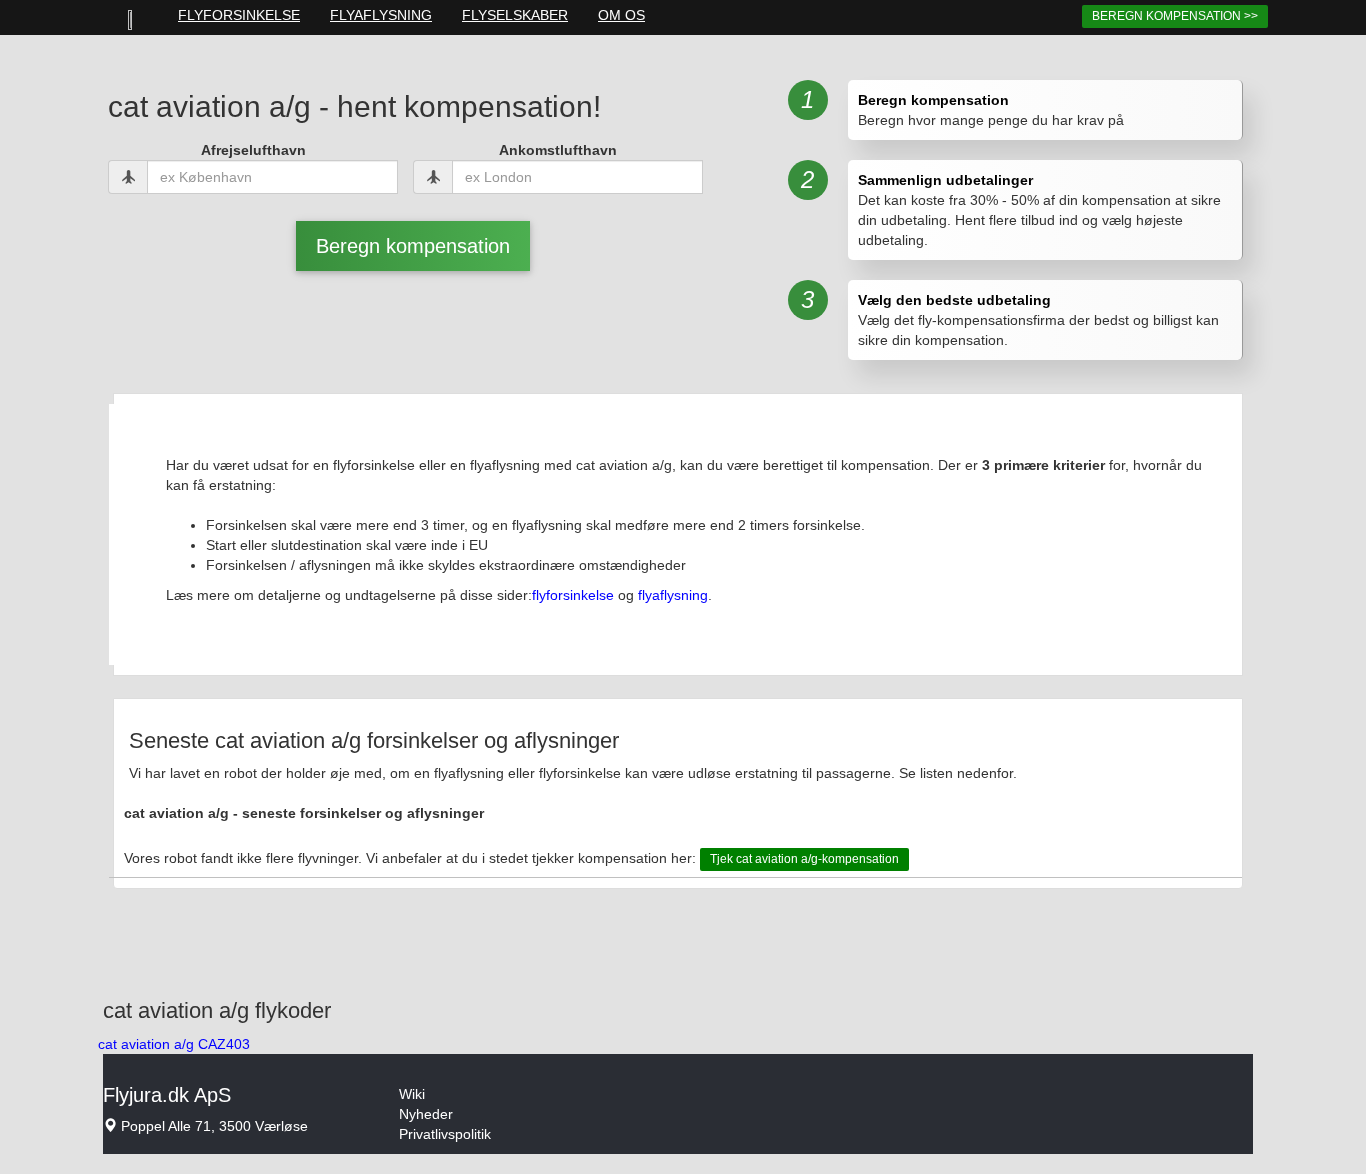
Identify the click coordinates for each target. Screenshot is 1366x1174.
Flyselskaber (515, 15)
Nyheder (426, 1114)
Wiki (412, 1094)
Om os (621, 15)
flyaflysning (673, 595)
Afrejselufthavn (253, 150)
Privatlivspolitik (445, 1134)
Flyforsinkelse (239, 15)
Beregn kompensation (413, 246)
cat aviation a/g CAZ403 (174, 1044)
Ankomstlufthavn (558, 150)
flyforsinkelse (573, 595)
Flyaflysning (381, 15)
